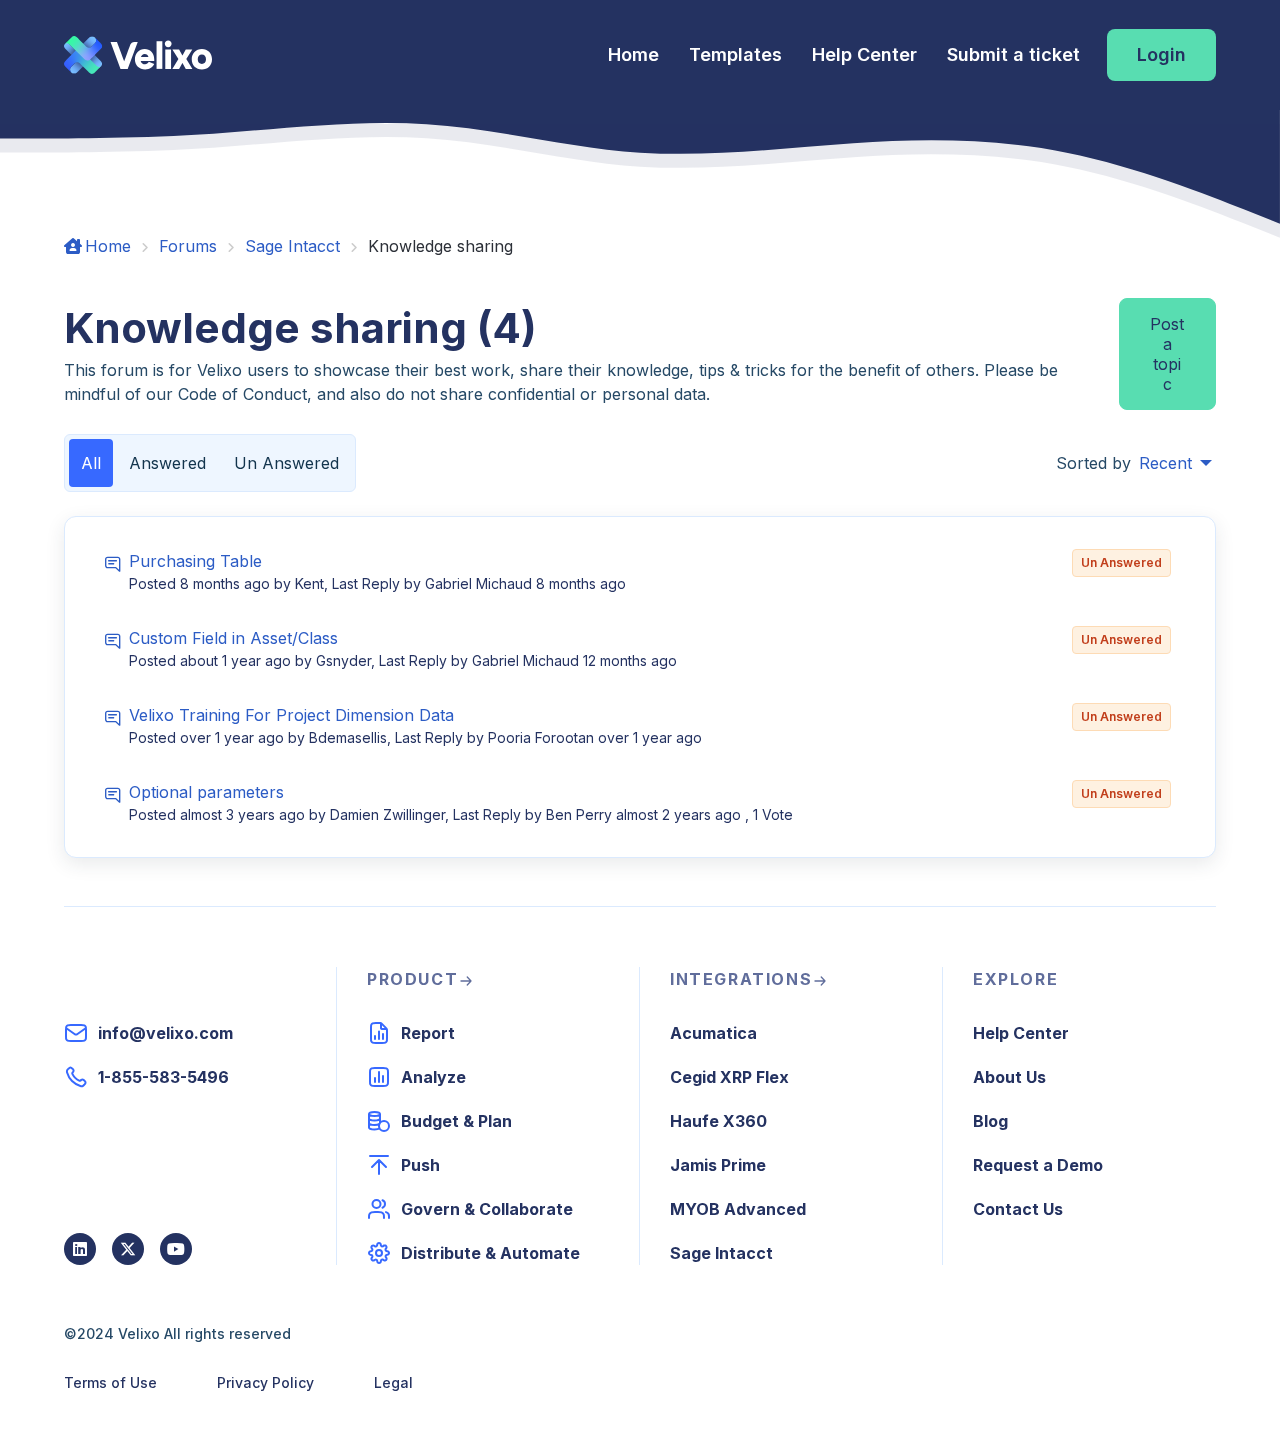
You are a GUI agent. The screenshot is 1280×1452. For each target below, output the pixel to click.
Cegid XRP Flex (729, 1077)
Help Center (864, 54)
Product (412, 979)
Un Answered (286, 463)
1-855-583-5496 (163, 1077)
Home (633, 54)
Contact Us (1018, 1209)
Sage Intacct (292, 246)
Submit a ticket (1013, 54)
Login (1161, 54)
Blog (990, 1121)
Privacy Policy (265, 1382)
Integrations (741, 979)
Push (420, 1165)
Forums (188, 246)
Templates (735, 54)
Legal (393, 1382)
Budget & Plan (456, 1121)
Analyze (433, 1077)
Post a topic (1167, 354)
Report (428, 1033)
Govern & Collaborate (487, 1209)
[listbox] (1175, 463)
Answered (167, 463)
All (91, 463)
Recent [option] (1165, 463)
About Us (1009, 1077)
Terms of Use (110, 1382)
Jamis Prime (718, 1165)
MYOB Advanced (738, 1209)
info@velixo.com (165, 1033)
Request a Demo (1038, 1165)
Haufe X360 (718, 1121)
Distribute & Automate (490, 1253)
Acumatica (713, 1033)
